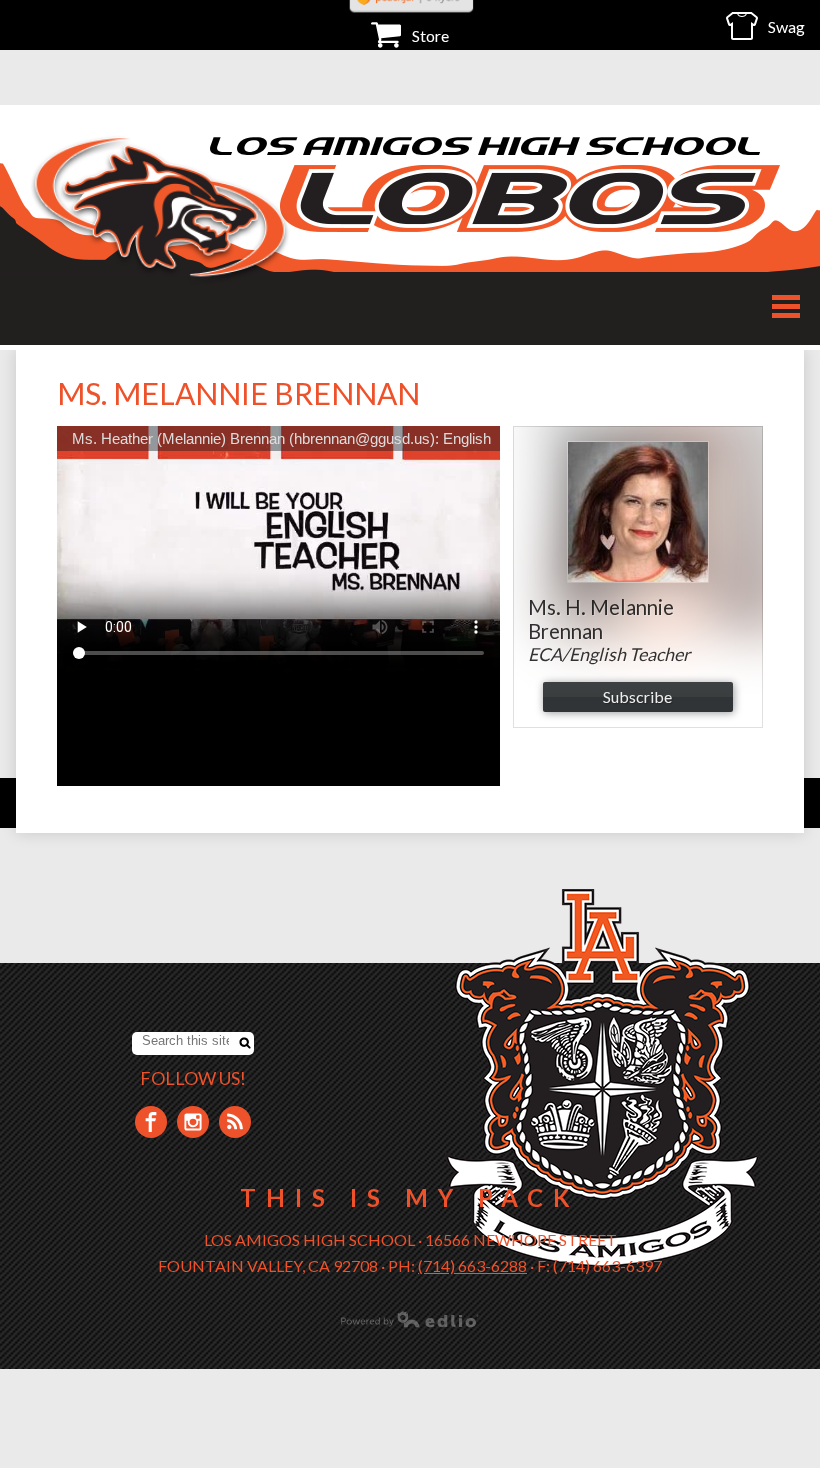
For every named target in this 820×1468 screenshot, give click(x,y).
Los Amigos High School (487, 145)
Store (430, 35)
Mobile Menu (786, 306)
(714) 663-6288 (472, 1265)
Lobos (530, 198)
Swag (786, 26)
